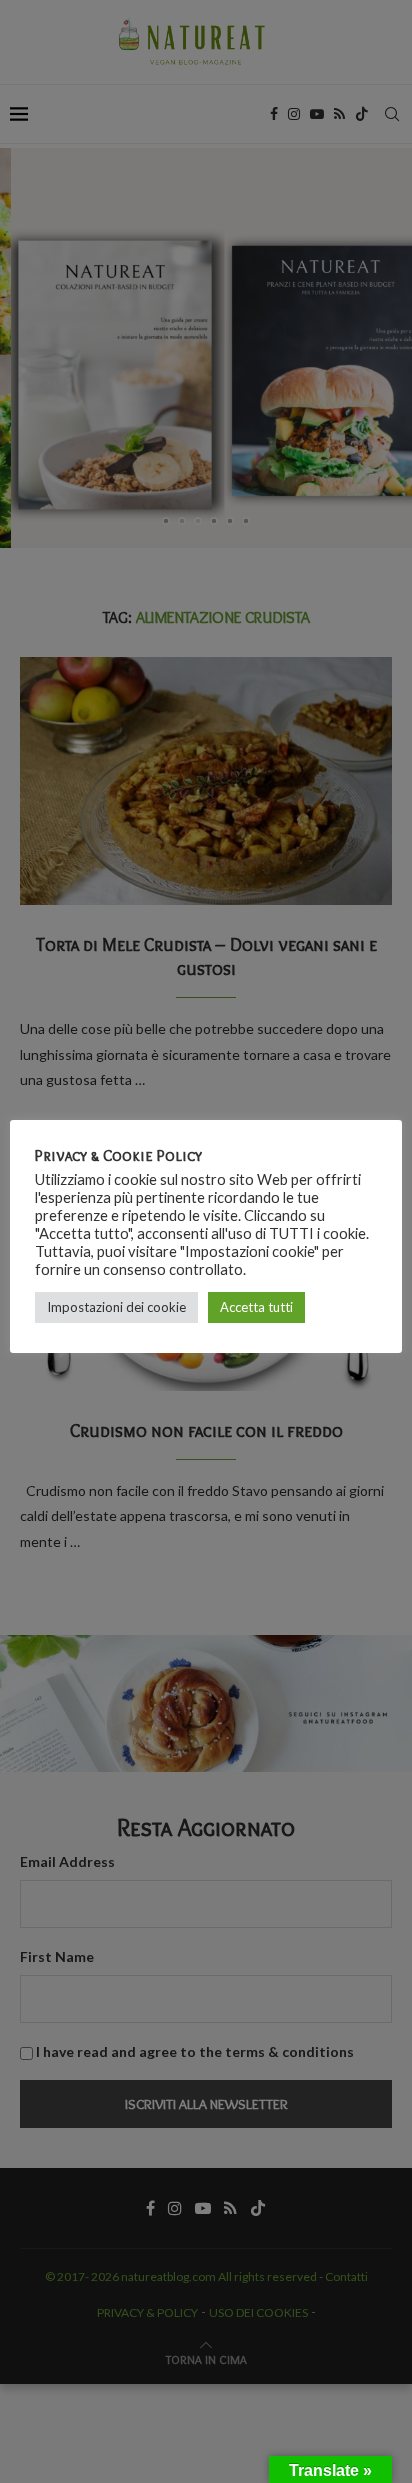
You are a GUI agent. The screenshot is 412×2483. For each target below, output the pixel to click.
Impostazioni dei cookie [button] (116, 1307)
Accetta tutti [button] (256, 1307)
